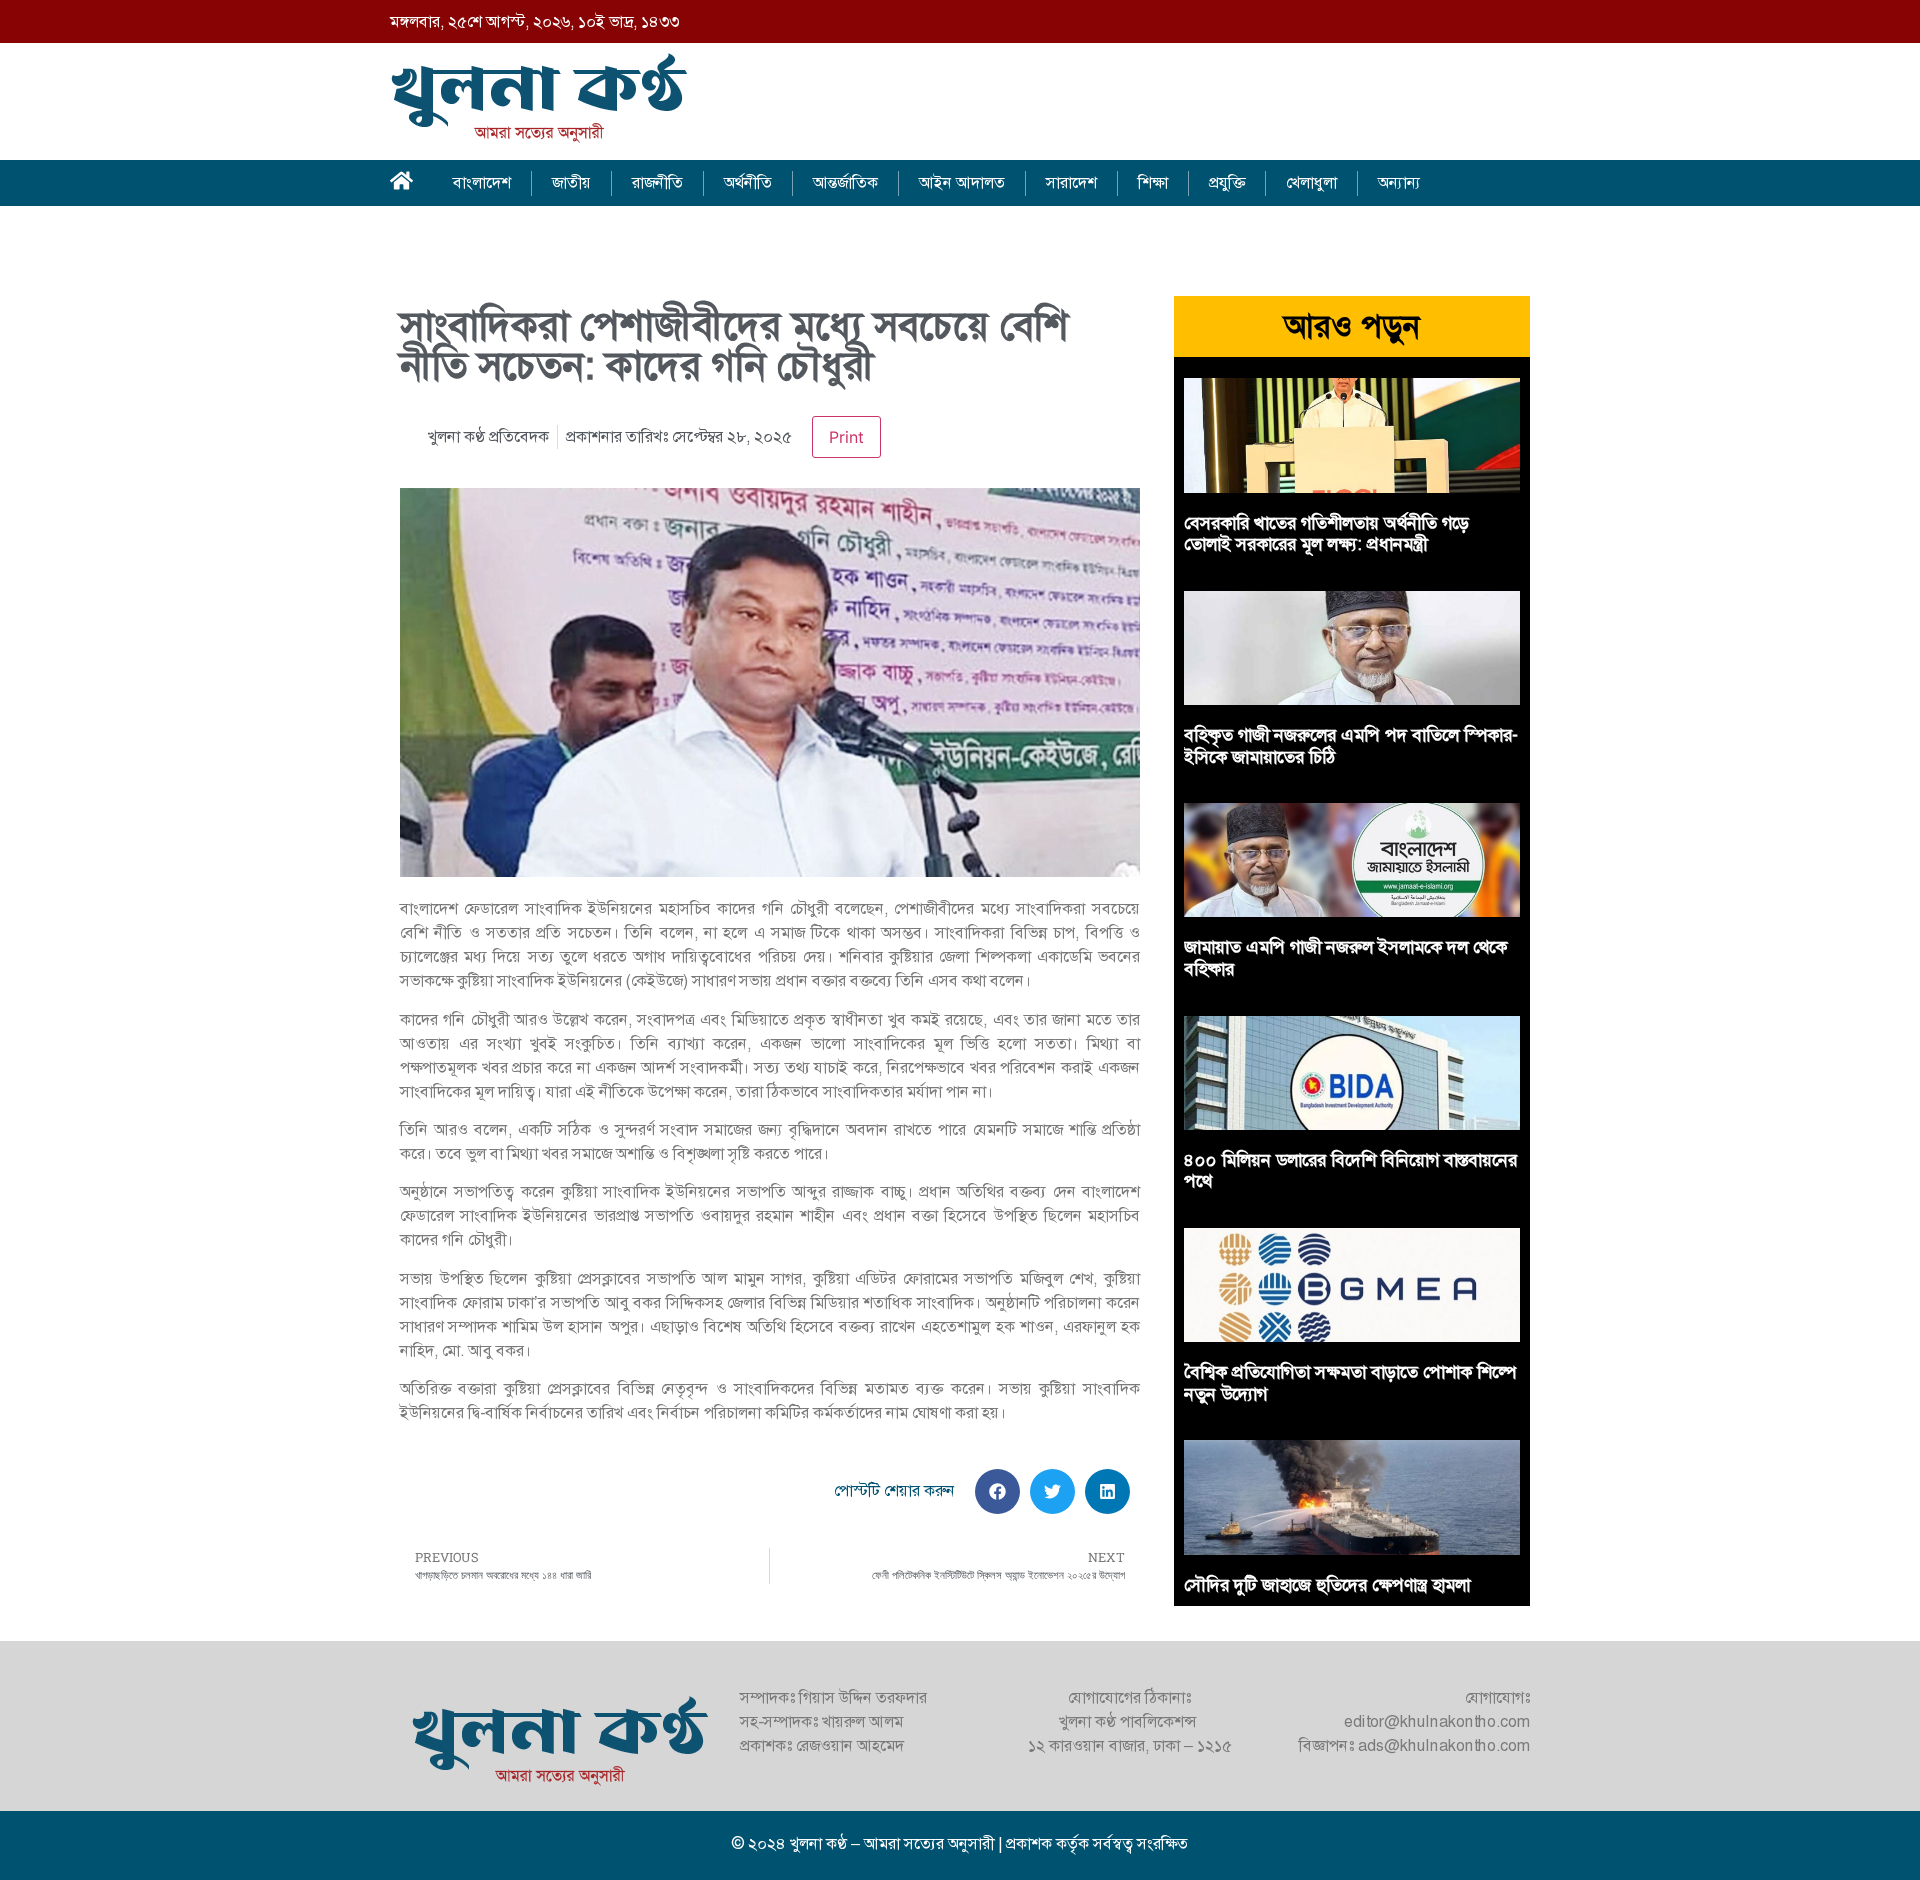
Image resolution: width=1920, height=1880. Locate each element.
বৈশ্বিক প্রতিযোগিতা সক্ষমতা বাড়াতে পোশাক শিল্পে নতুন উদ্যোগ (1349, 1383)
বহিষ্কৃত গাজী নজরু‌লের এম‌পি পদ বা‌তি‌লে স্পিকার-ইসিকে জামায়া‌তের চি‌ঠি (1351, 746)
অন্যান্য (1399, 182)
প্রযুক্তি (1227, 182)
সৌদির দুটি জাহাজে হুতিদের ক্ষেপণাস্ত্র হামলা (1327, 1585)
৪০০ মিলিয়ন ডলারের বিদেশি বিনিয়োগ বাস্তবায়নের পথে (1350, 1171)
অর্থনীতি (748, 182)
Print (846, 437)
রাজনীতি (657, 182)
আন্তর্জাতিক (845, 182)
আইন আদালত (962, 182)
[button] (997, 1491)
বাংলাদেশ (482, 182)
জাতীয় (571, 182)
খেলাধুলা (1311, 182)
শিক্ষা (1153, 182)
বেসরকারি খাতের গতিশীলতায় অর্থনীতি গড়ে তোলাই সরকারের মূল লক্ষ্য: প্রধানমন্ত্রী (1326, 534)
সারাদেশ (1071, 182)
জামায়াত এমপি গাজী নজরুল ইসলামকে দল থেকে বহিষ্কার (1345, 958)
